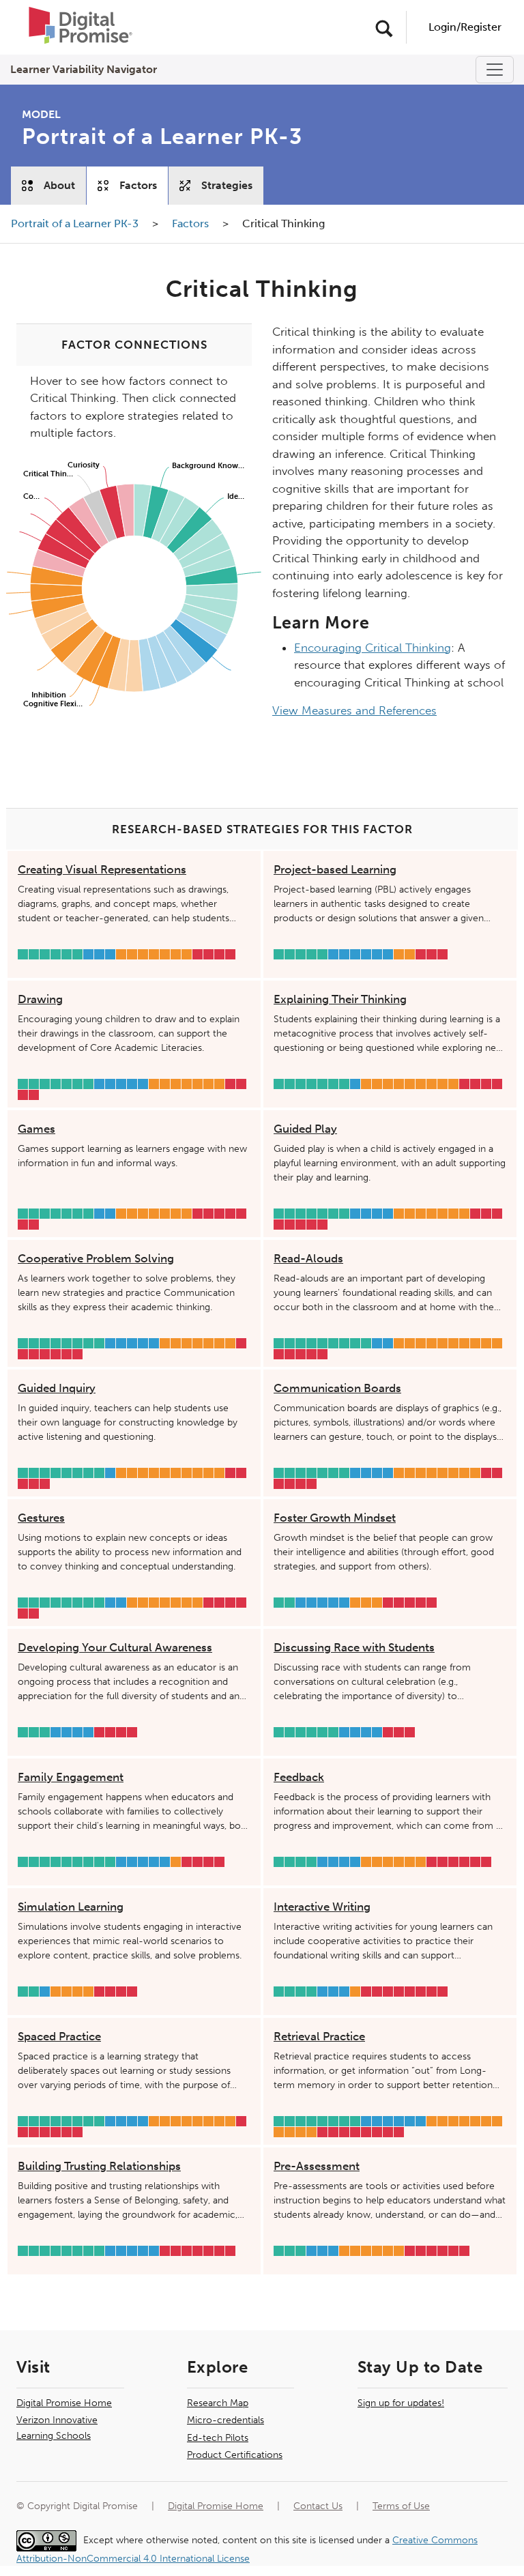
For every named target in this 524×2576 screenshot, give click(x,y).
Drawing (40, 999)
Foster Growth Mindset (335, 1518)
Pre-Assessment (317, 2166)
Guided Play (305, 1129)
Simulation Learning (71, 1907)
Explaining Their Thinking (340, 999)
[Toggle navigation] (495, 70)
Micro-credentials (225, 2420)
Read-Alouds (308, 1258)
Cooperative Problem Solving (96, 1258)
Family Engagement (71, 1777)
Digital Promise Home (64, 2403)
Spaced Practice (59, 2036)
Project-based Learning (335, 869)
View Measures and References (354, 710)
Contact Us (318, 2506)
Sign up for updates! (401, 2403)
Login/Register (465, 27)
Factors (138, 185)
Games (37, 1129)
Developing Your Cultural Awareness (115, 1647)
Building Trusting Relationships (99, 2166)
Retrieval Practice (319, 2036)
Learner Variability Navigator (84, 69)
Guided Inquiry (57, 1388)
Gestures (41, 1518)
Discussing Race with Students (354, 1647)
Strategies (227, 185)
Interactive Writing (322, 1907)
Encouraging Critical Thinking (373, 648)
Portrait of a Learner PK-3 (76, 223)
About (59, 185)
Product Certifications (235, 2455)
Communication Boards (337, 1388)
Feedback (299, 1777)
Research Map (218, 2403)
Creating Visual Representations (102, 869)
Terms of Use (401, 2506)
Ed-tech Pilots (218, 2438)
